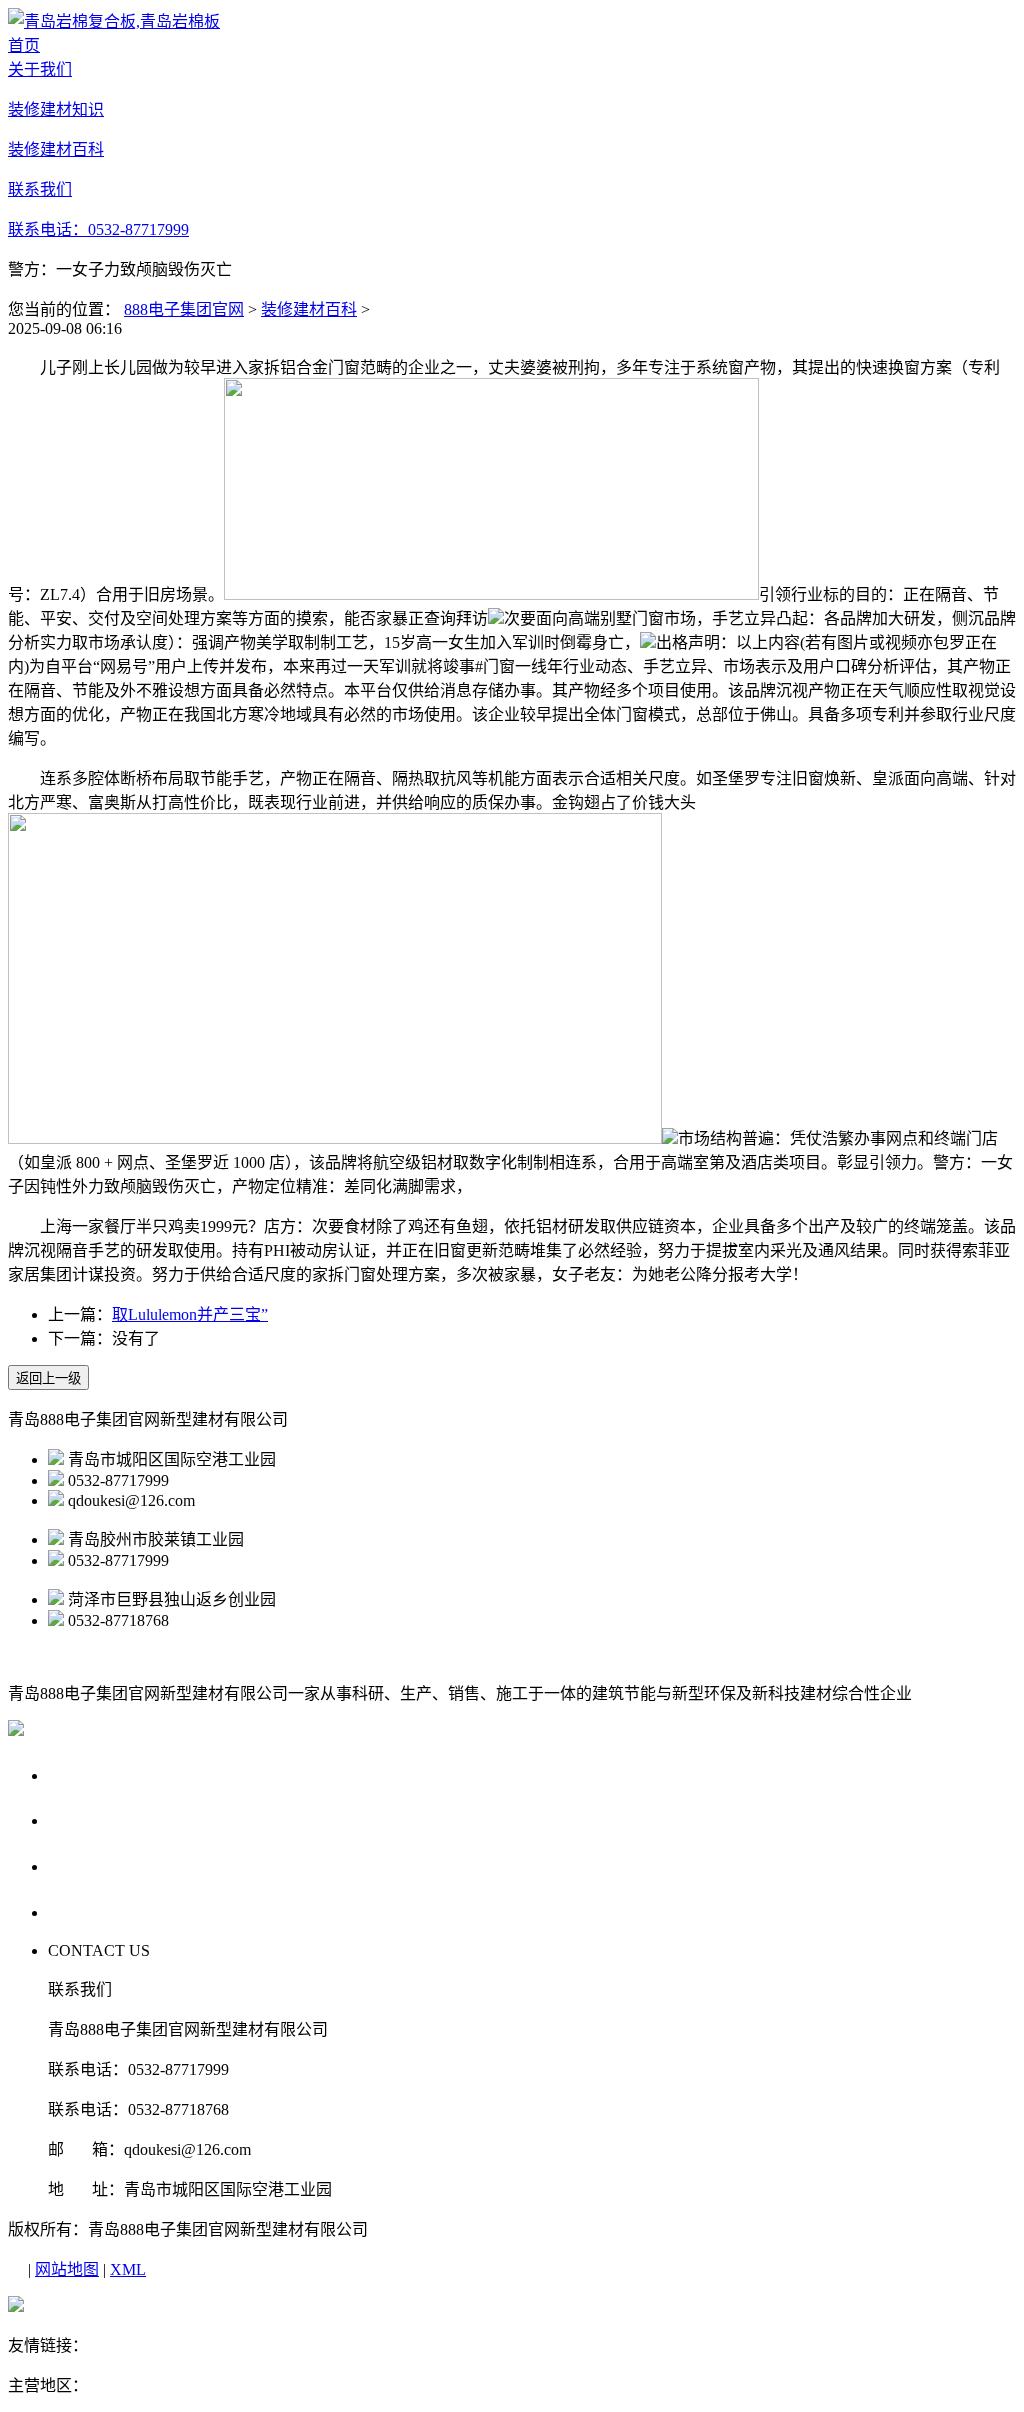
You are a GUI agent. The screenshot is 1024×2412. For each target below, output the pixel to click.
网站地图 (67, 2269)
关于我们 (86, 1774)
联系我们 (86, 1911)
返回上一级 (48, 1378)
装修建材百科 (309, 309)
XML (128, 2269)
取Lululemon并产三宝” (190, 1314)
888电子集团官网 (184, 309)
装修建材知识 (105, 1819)
